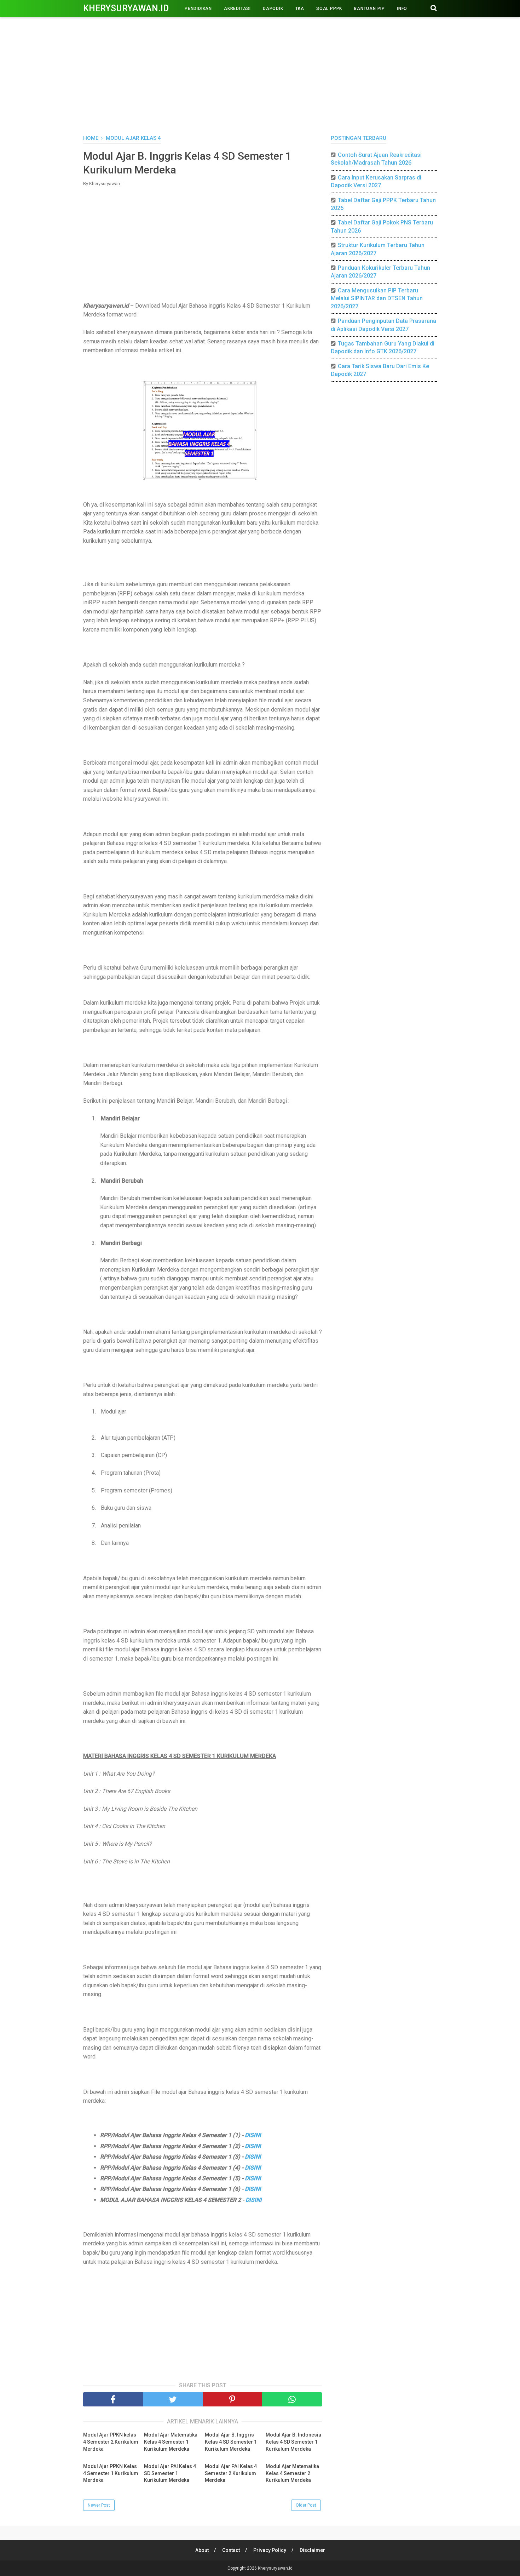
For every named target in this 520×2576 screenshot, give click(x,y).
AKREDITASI (237, 8)
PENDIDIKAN (198, 8)
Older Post (306, 2505)
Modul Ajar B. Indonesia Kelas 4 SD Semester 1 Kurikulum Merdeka (293, 2442)
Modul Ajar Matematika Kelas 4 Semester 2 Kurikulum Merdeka (292, 2473)
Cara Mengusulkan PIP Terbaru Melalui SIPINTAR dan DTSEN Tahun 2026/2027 (377, 298)
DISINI (253, 2135)
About (202, 2550)
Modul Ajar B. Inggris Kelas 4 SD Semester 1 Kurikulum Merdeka (231, 2442)
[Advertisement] (260, 74)
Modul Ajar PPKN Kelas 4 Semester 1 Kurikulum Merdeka (111, 2473)
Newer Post (99, 2505)
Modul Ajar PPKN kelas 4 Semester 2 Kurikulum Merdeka (111, 2442)
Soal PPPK (329, 8)
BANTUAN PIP (369, 8)
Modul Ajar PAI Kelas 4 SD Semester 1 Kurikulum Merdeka (170, 2473)
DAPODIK (273, 8)
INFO (402, 8)
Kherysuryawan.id (126, 8)
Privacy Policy (270, 2550)
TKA (300, 8)
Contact (231, 2550)
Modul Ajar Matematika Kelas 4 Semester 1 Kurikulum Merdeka (171, 2442)
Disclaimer (312, 2550)
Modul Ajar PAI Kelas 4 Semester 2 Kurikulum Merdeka (231, 2473)
